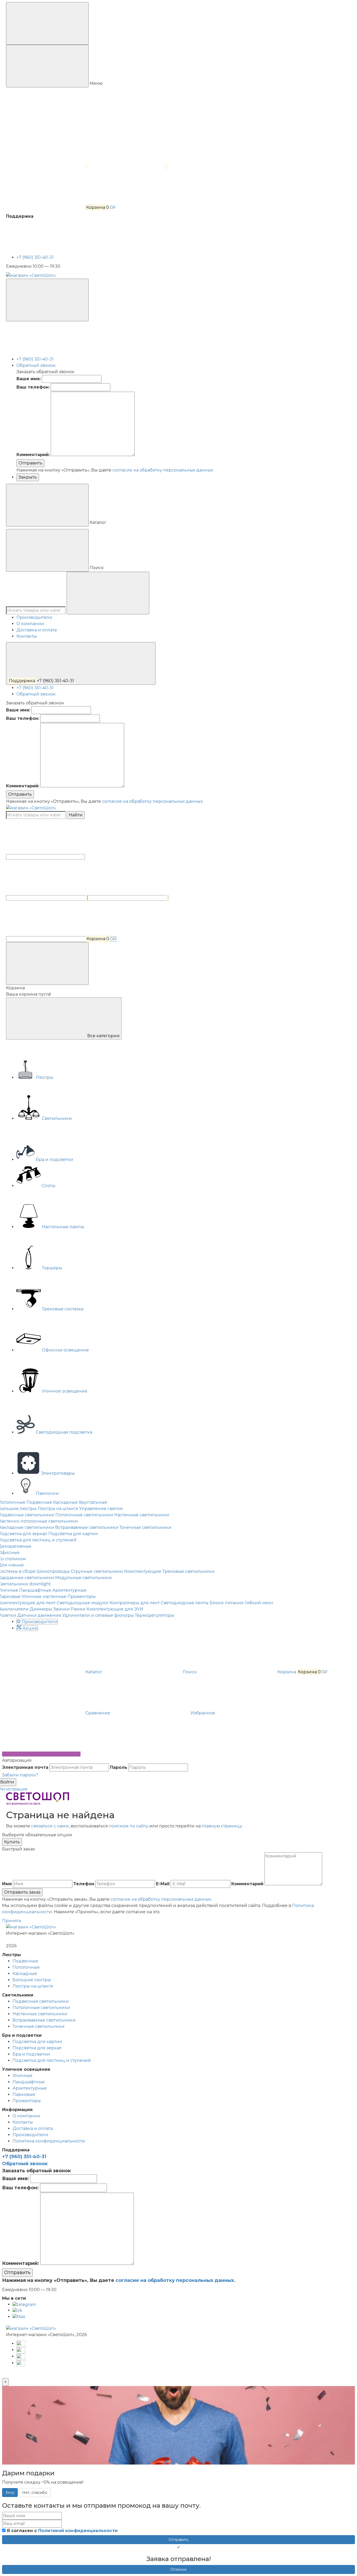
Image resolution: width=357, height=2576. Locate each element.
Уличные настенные (44, 1596)
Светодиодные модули (83, 1603)
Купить (12, 1842)
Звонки (62, 1609)
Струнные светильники (97, 1571)
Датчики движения (39, 1615)
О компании (30, 624)
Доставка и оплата (37, 630)
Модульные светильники (84, 1578)
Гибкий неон (259, 1603)
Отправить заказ (22, 1892)
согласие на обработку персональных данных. (163, 470)
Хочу (10, 2493)
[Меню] (47, 23)
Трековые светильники (188, 1571)
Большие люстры (32, 1980)
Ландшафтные (35, 1590)
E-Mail (163, 1884)
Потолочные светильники (84, 1515)
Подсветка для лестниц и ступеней (52, 2060)
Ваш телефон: (33, 387)
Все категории (103, 1036)
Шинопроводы (53, 1571)
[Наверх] (41, 1754)
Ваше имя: (29, 379)
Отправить (30, 463)
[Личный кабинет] (45, 857)
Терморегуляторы (155, 1615)
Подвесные (39, 1502)
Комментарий (247, 1884)
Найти (76, 815)
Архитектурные (69, 1590)
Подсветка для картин (73, 1534)
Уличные (22, 2076)
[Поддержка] (47, 300)
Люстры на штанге (58, 1509)
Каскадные (65, 1502)
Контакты (27, 636)
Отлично (179, 2569)
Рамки (78, 1609)
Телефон (84, 1884)
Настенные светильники (142, 1515)
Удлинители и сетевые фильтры (98, 1615)
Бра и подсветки (31, 2054)
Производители (34, 617)
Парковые (24, 2094)
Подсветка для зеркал (37, 2048)
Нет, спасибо (35, 2493)
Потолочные (26, 1967)
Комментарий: (33, 455)
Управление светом (101, 1509)
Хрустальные (93, 1502)
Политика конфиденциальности (49, 2141)
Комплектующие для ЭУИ (115, 1609)
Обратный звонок (36, 365)
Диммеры (41, 1609)
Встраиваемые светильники (87, 1527)
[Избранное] (128, 898)
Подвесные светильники (41, 2001)
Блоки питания (227, 1603)
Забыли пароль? (20, 1775)
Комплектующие (143, 1571)
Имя (7, 1884)
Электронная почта (25, 1767)
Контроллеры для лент (135, 1603)
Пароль (119, 1767)
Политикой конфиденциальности (78, 2531)
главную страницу (222, 1826)
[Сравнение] (47, 898)
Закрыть (28, 477)
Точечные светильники (145, 1527)
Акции (30, 1628)
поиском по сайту (129, 1826)
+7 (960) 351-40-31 (36, 257)
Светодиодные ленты (185, 1603)
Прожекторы (82, 1596)
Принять (12, 1921)
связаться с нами (50, 1826)
